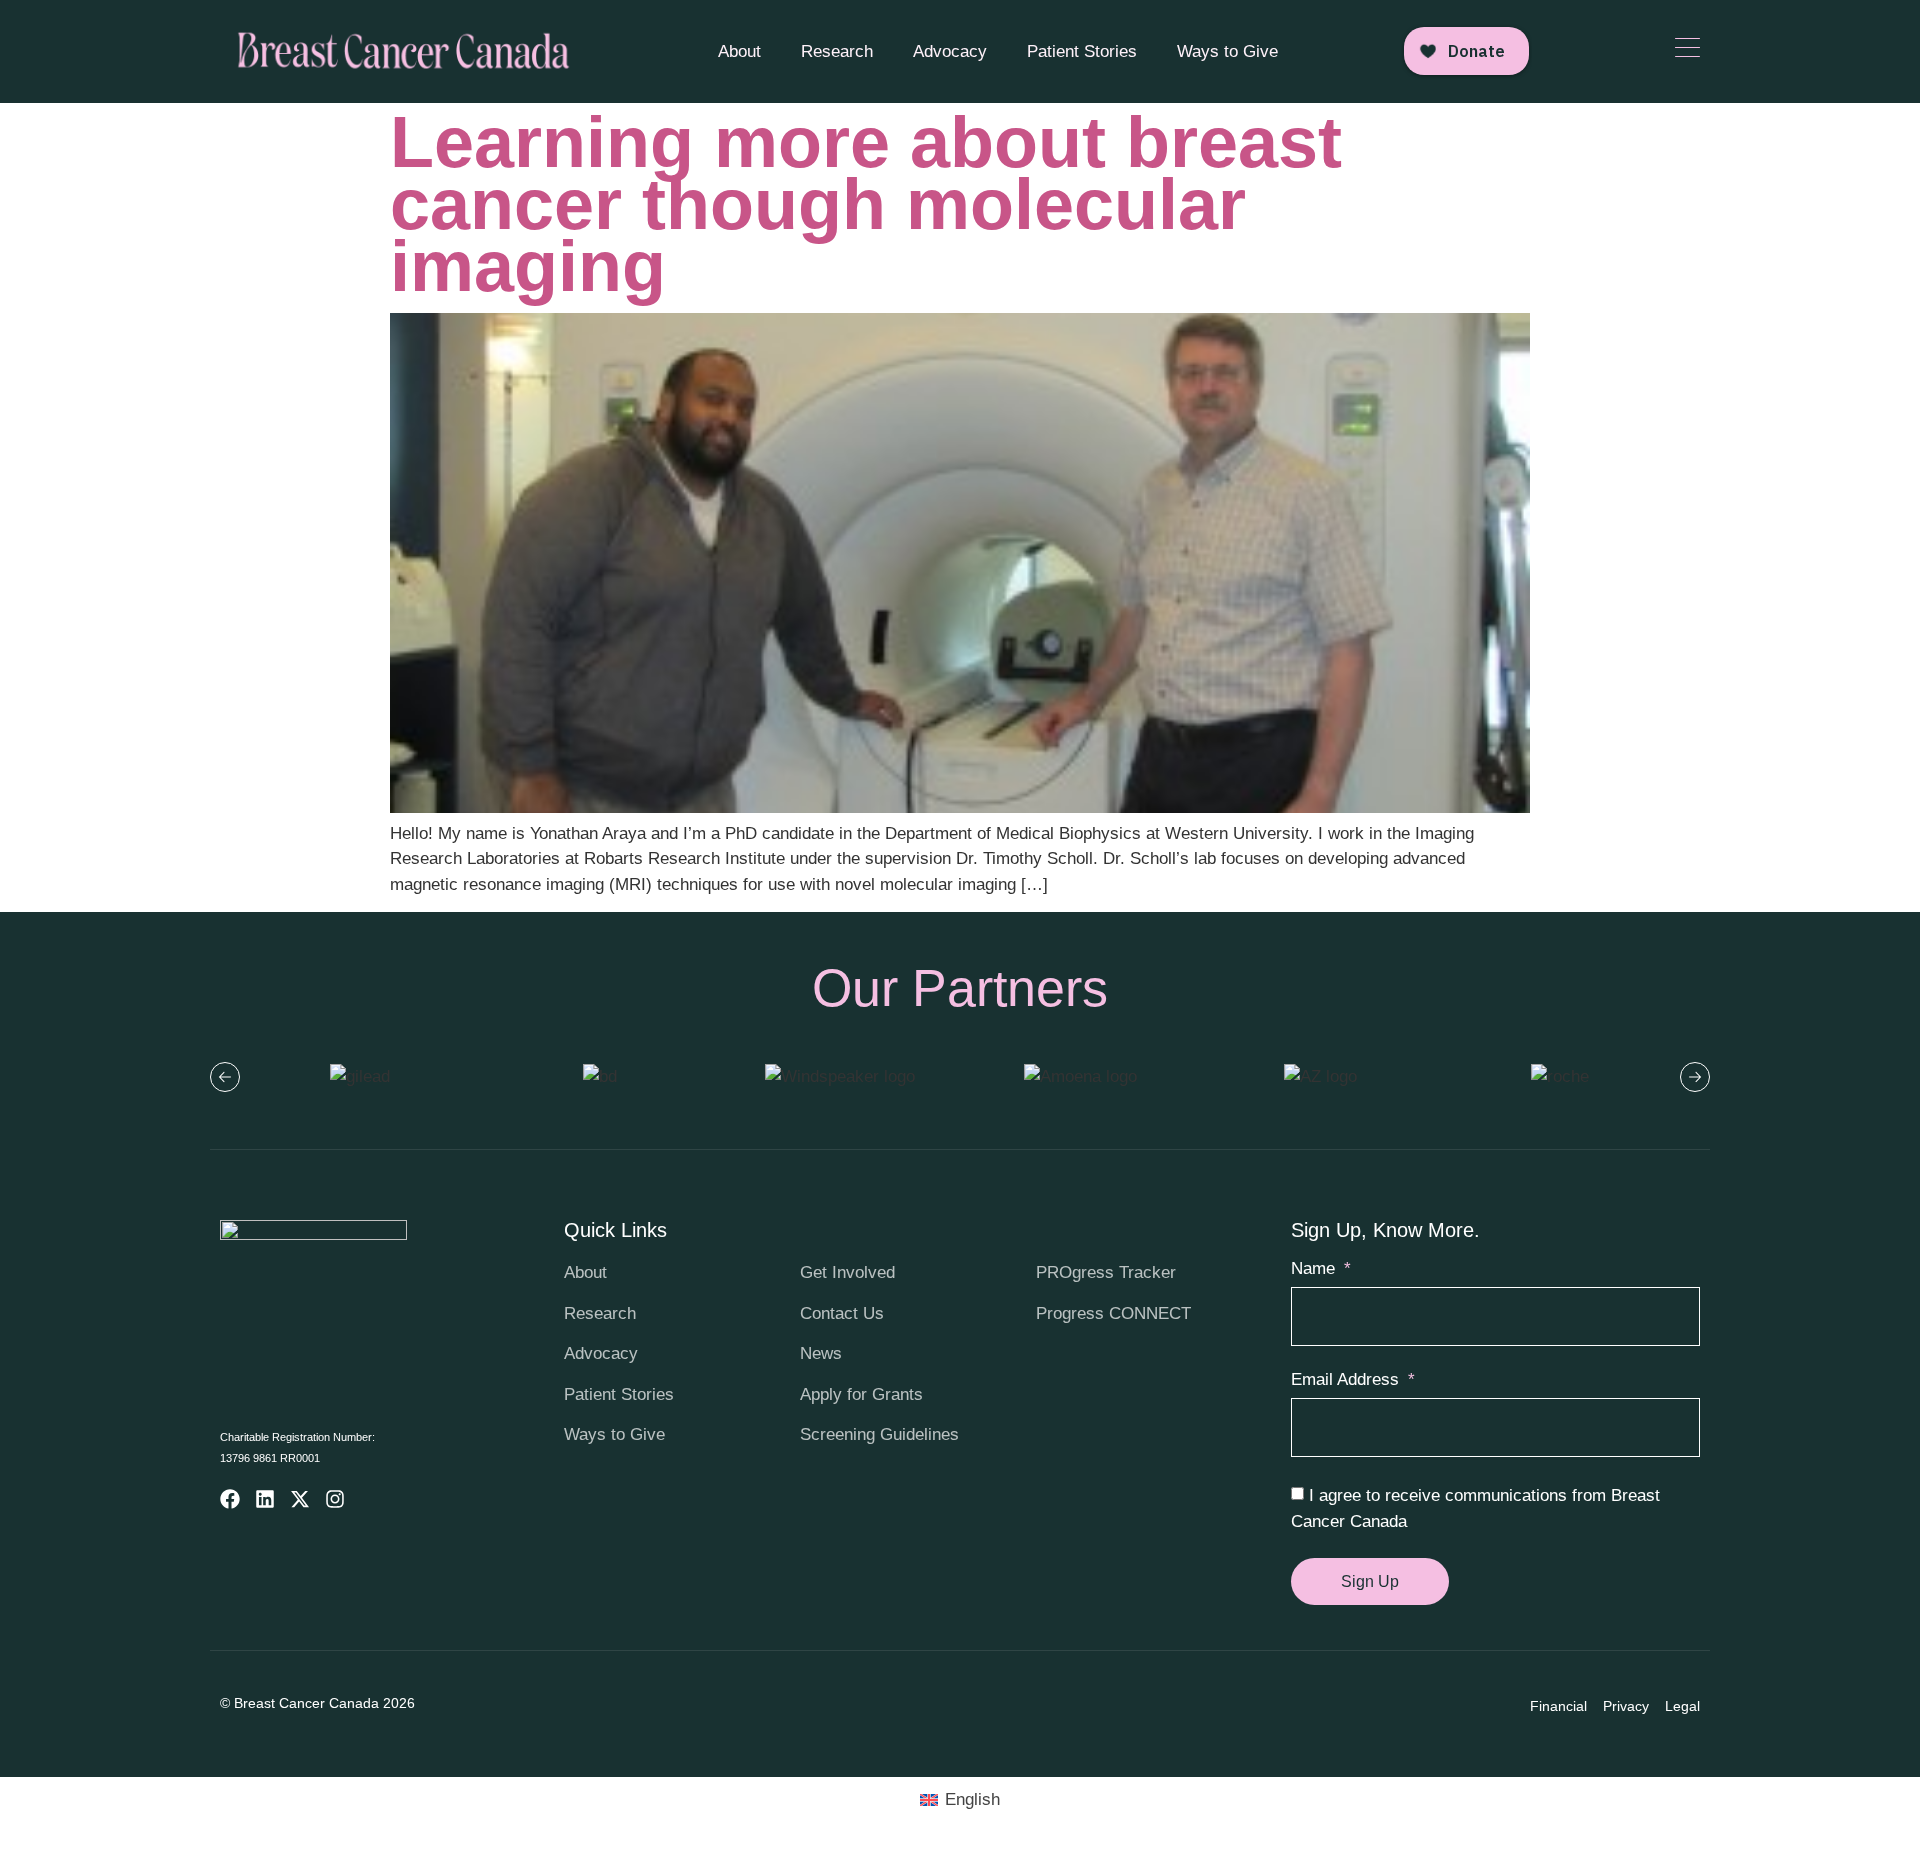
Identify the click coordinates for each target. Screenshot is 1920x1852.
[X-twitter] (300, 1499)
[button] (225, 1077)
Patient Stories (1082, 51)
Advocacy (950, 51)
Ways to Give (1227, 51)
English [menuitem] (972, 1799)
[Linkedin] (265, 1499)
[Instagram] (335, 1499)
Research (837, 51)
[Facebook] (230, 1499)
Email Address (1347, 1380)
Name (1315, 1269)
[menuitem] (960, 1799)
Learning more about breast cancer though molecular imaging (866, 204)
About (739, 51)
